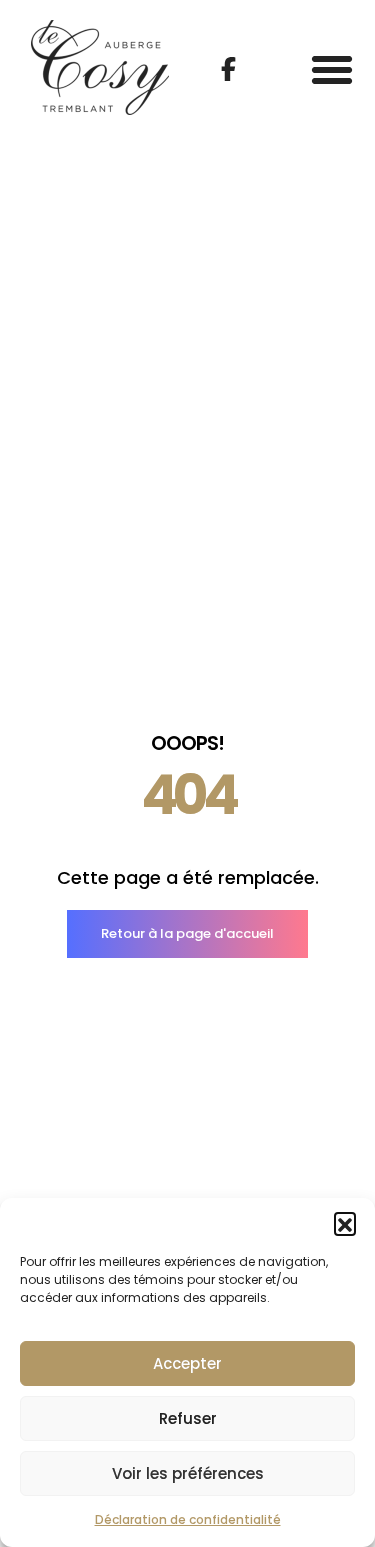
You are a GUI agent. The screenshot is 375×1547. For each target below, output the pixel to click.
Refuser (188, 1418)
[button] (345, 1223)
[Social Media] (228, 69)
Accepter (187, 1363)
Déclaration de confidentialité (188, 1519)
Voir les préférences (188, 1473)
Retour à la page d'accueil (187, 933)
